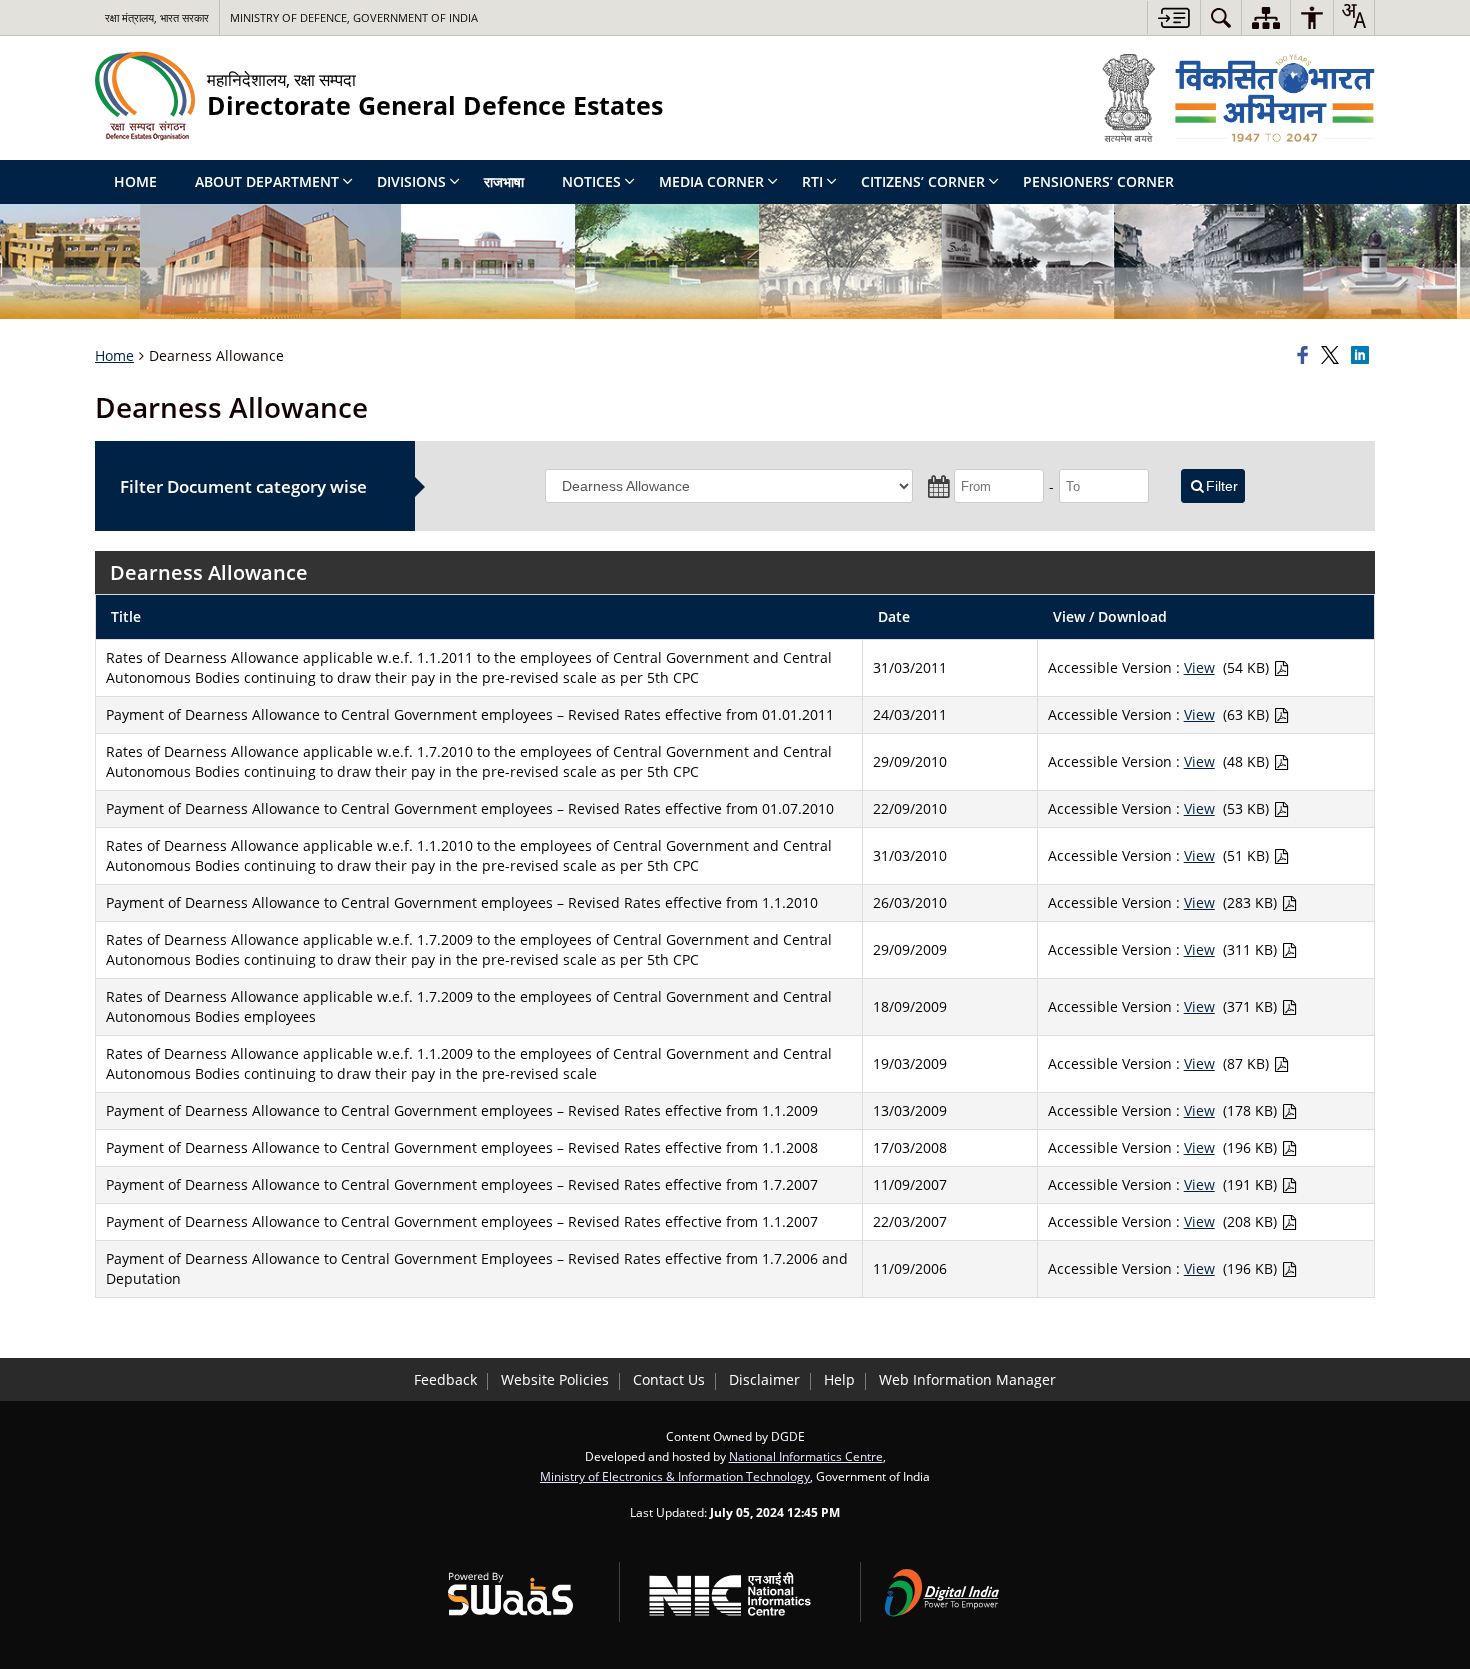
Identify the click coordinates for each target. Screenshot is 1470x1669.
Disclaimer (764, 1379)
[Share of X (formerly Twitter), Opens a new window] (1333, 356)
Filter (1222, 486)
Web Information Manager (967, 1379)
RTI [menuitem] (812, 181)
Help (839, 1379)
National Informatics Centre (806, 1456)
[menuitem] (1221, 17)
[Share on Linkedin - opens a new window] (1363, 356)
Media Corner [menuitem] (711, 181)
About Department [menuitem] (267, 181)
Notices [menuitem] (591, 181)
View (1199, 667)
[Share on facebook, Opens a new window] (1306, 356)
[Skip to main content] (1173, 17)
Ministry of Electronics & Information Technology (675, 1476)
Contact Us (669, 1379)
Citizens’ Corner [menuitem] (923, 181)
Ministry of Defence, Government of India (354, 17)
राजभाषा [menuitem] (504, 181)
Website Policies (555, 1379)
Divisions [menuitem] (411, 181)
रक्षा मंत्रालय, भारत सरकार (157, 17)
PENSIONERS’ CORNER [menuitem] (1098, 181)
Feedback (445, 1379)
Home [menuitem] (135, 181)
